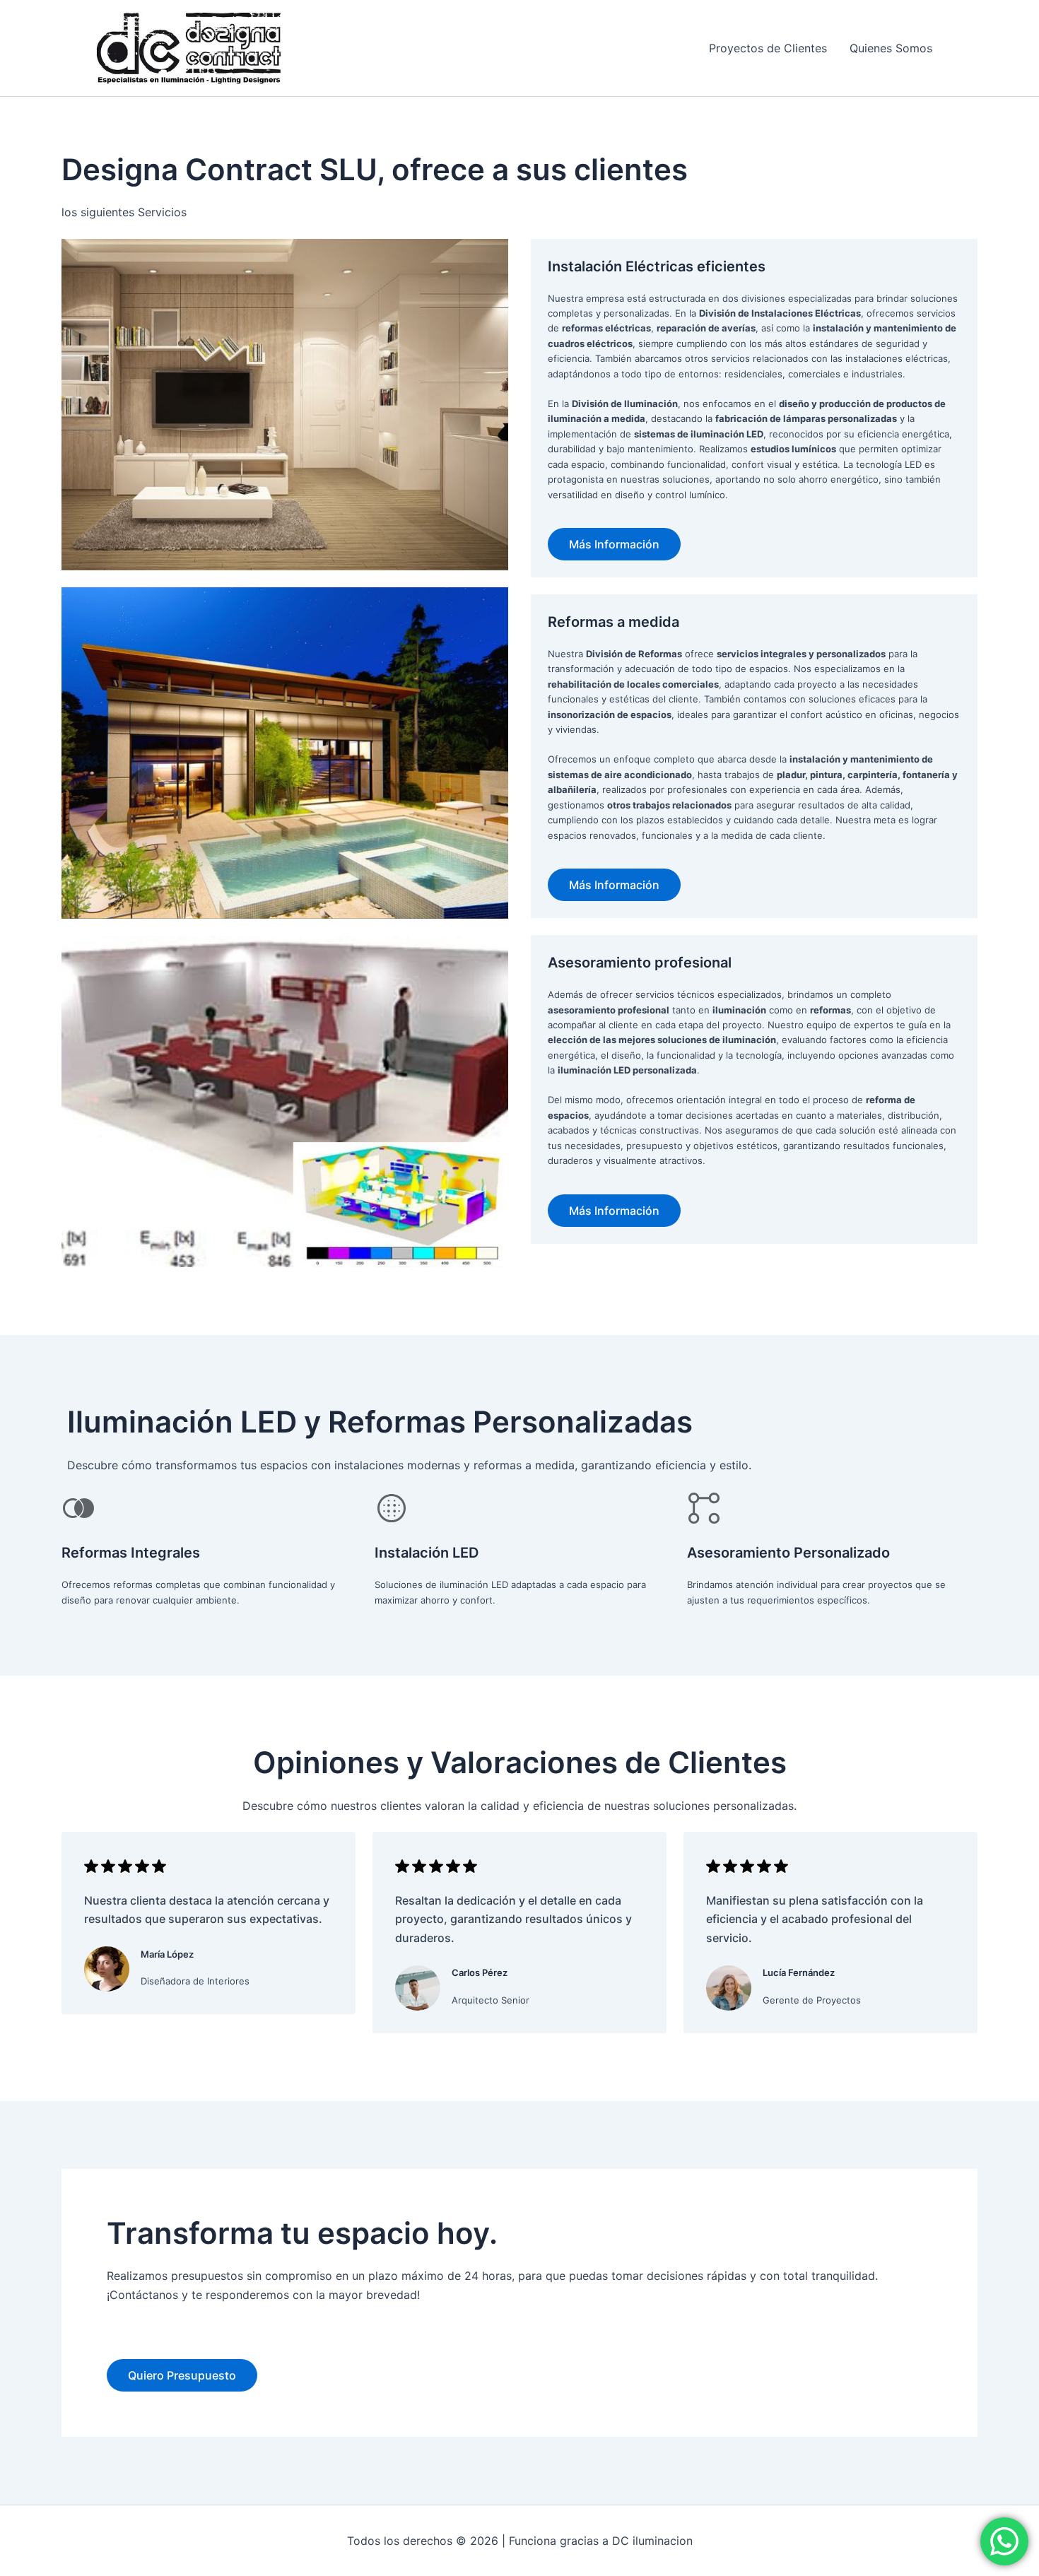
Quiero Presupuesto (182, 2375)
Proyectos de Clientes (768, 48)
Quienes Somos (891, 48)
